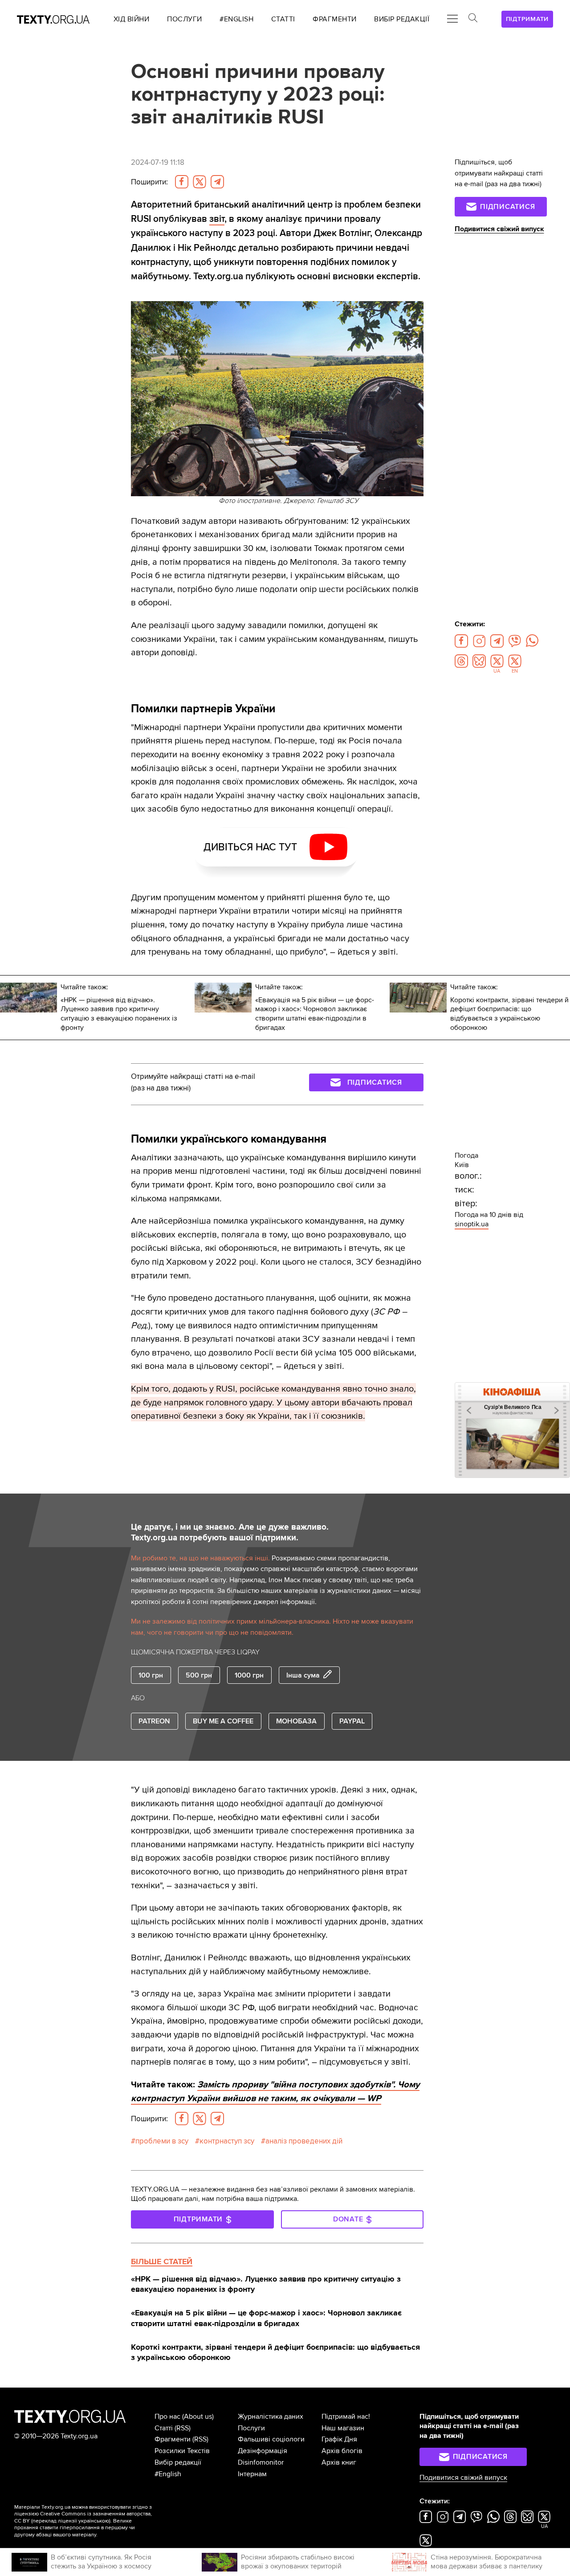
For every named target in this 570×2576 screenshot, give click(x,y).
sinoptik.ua (472, 1224)
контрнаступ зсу (227, 2141)
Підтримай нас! (346, 2417)
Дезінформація (263, 2451)
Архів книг (339, 2462)
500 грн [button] (199, 1675)
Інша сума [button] (303, 1675)
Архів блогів (342, 2451)
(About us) (198, 2417)
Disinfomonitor (261, 2462)
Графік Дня (339, 2439)
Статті (164, 2428)
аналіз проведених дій (304, 2141)
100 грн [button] (151, 1675)
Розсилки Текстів (182, 2451)
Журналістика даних (271, 2417)
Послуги (251, 2428)
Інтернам (252, 2474)
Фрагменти (173, 2439)
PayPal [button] (352, 1721)
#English (168, 2474)
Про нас (167, 2417)
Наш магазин (343, 2428)
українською (94, 2521)
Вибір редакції (178, 2462)
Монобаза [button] (296, 1721)
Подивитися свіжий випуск (499, 229)
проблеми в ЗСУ (162, 2141)
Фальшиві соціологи (271, 2439)
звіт (217, 219)
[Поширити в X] (199, 182)
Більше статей (162, 2262)
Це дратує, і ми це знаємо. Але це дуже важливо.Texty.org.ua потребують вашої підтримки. (230, 1533)
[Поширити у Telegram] (217, 182)
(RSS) (183, 2428)
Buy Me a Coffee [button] (223, 1721)
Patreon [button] (154, 1721)
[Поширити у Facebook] (182, 182)
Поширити (149, 182)
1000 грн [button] (249, 1675)
